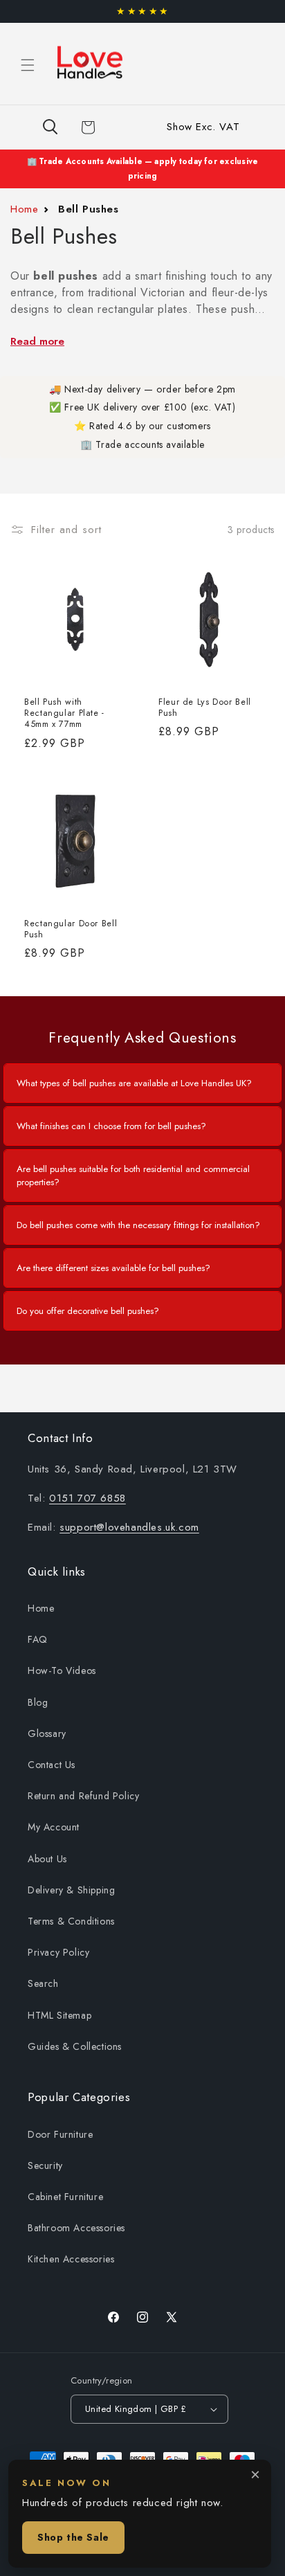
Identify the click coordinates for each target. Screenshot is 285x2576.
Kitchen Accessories (71, 2259)
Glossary (47, 1733)
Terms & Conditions (71, 1921)
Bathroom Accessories (76, 2228)
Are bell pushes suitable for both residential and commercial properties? (133, 1176)
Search (43, 1983)
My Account (54, 1827)
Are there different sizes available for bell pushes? (113, 1268)
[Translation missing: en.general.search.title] (50, 127)
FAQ (38, 1639)
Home (24, 209)
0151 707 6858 (88, 1498)
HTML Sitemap (59, 2015)
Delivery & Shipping (71, 1890)
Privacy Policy (58, 1952)
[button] (28, 65)
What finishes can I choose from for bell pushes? (111, 1126)
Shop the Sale (73, 2537)
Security (45, 2165)
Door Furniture (60, 2134)
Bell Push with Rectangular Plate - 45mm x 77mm (64, 713)
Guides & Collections (75, 2046)
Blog (38, 1702)
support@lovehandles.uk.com (129, 1527)
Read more (37, 341)
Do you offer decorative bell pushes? (88, 1311)
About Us (47, 1859)
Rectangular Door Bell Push (71, 929)
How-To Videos (62, 1670)
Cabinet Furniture (65, 2197)
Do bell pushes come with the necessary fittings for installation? (138, 1225)
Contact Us (52, 1765)
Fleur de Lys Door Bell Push (205, 708)
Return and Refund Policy (83, 1796)
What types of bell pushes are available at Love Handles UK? (134, 1083)
